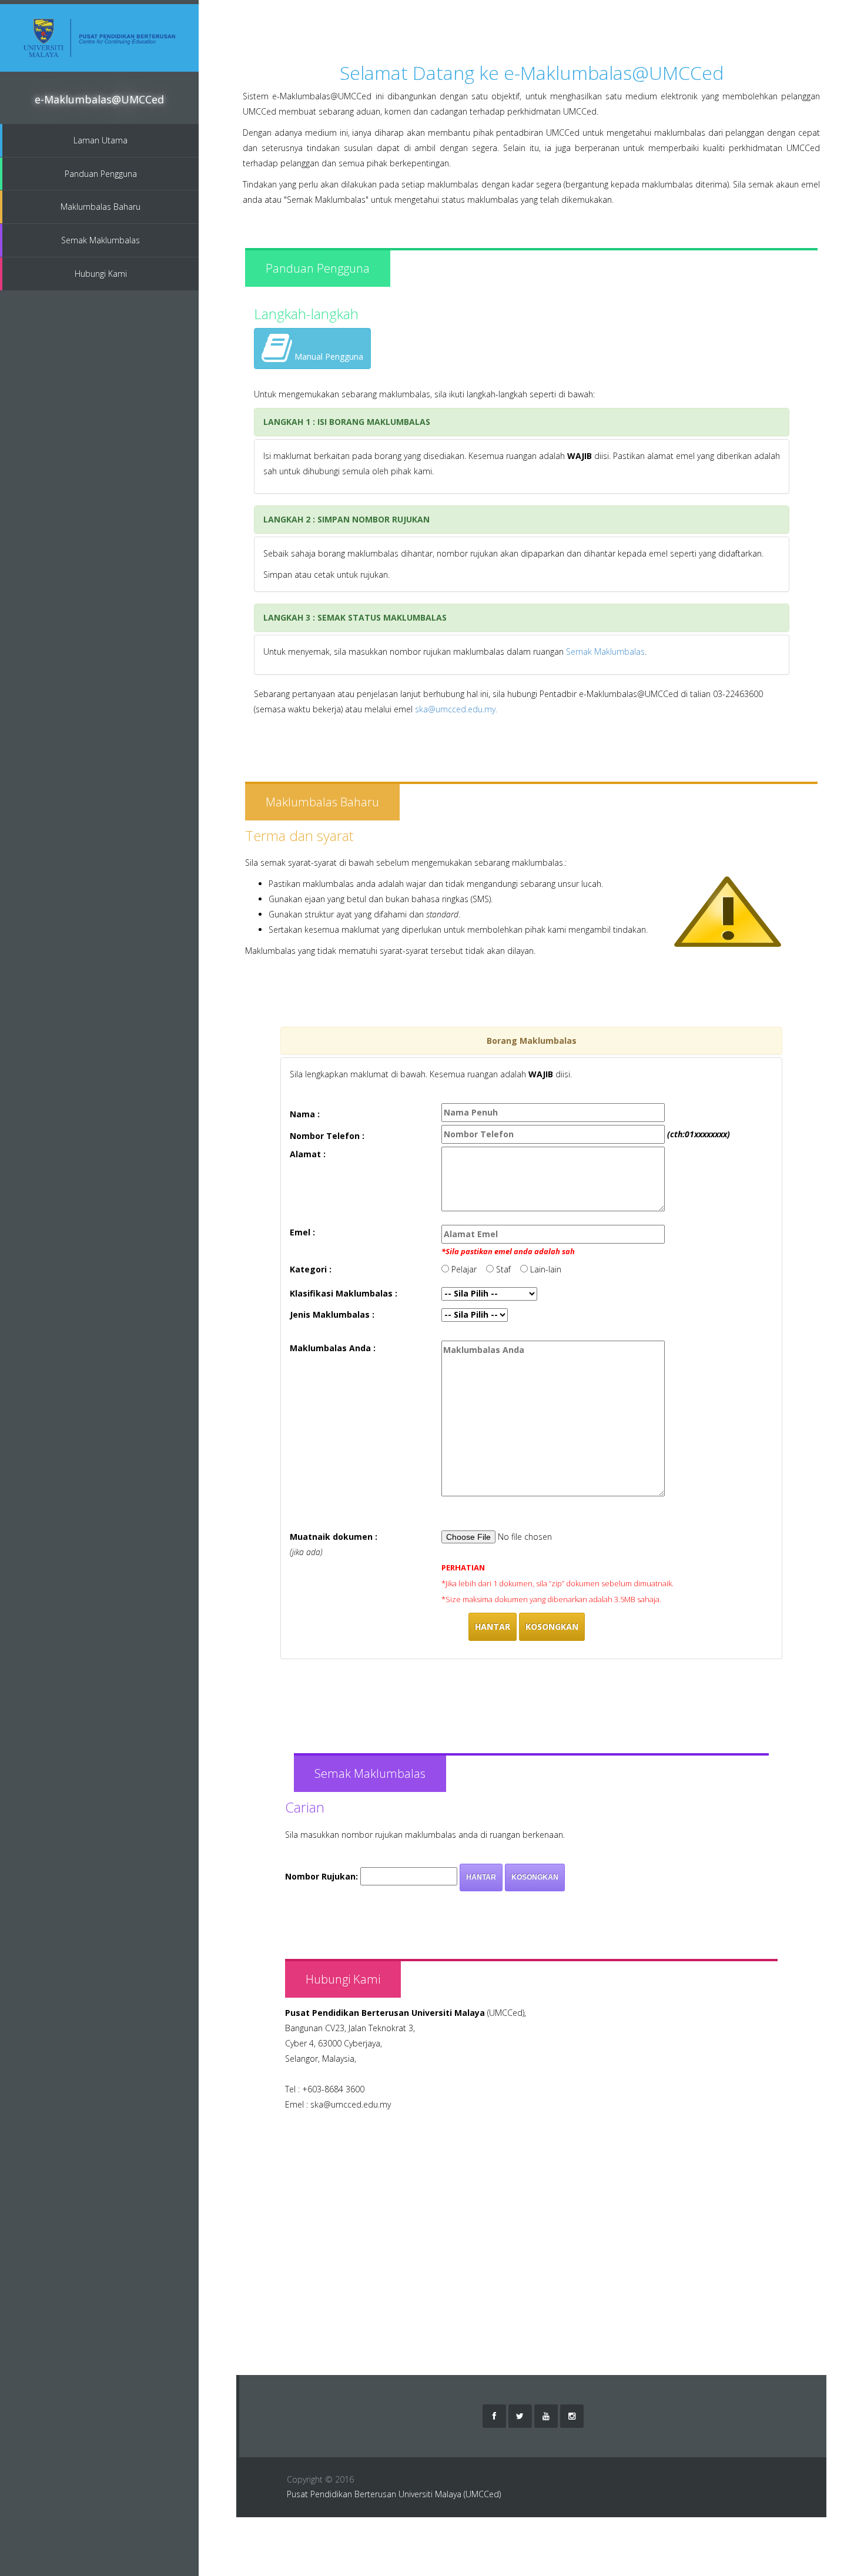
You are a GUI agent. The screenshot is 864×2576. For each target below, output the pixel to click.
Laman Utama (101, 140)
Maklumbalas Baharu (101, 207)
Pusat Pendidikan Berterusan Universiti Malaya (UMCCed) (394, 2494)
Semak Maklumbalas (101, 240)
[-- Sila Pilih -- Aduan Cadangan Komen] (475, 1315)
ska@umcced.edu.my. (456, 709)
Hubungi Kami (101, 274)
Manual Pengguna (328, 356)
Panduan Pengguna (101, 174)
